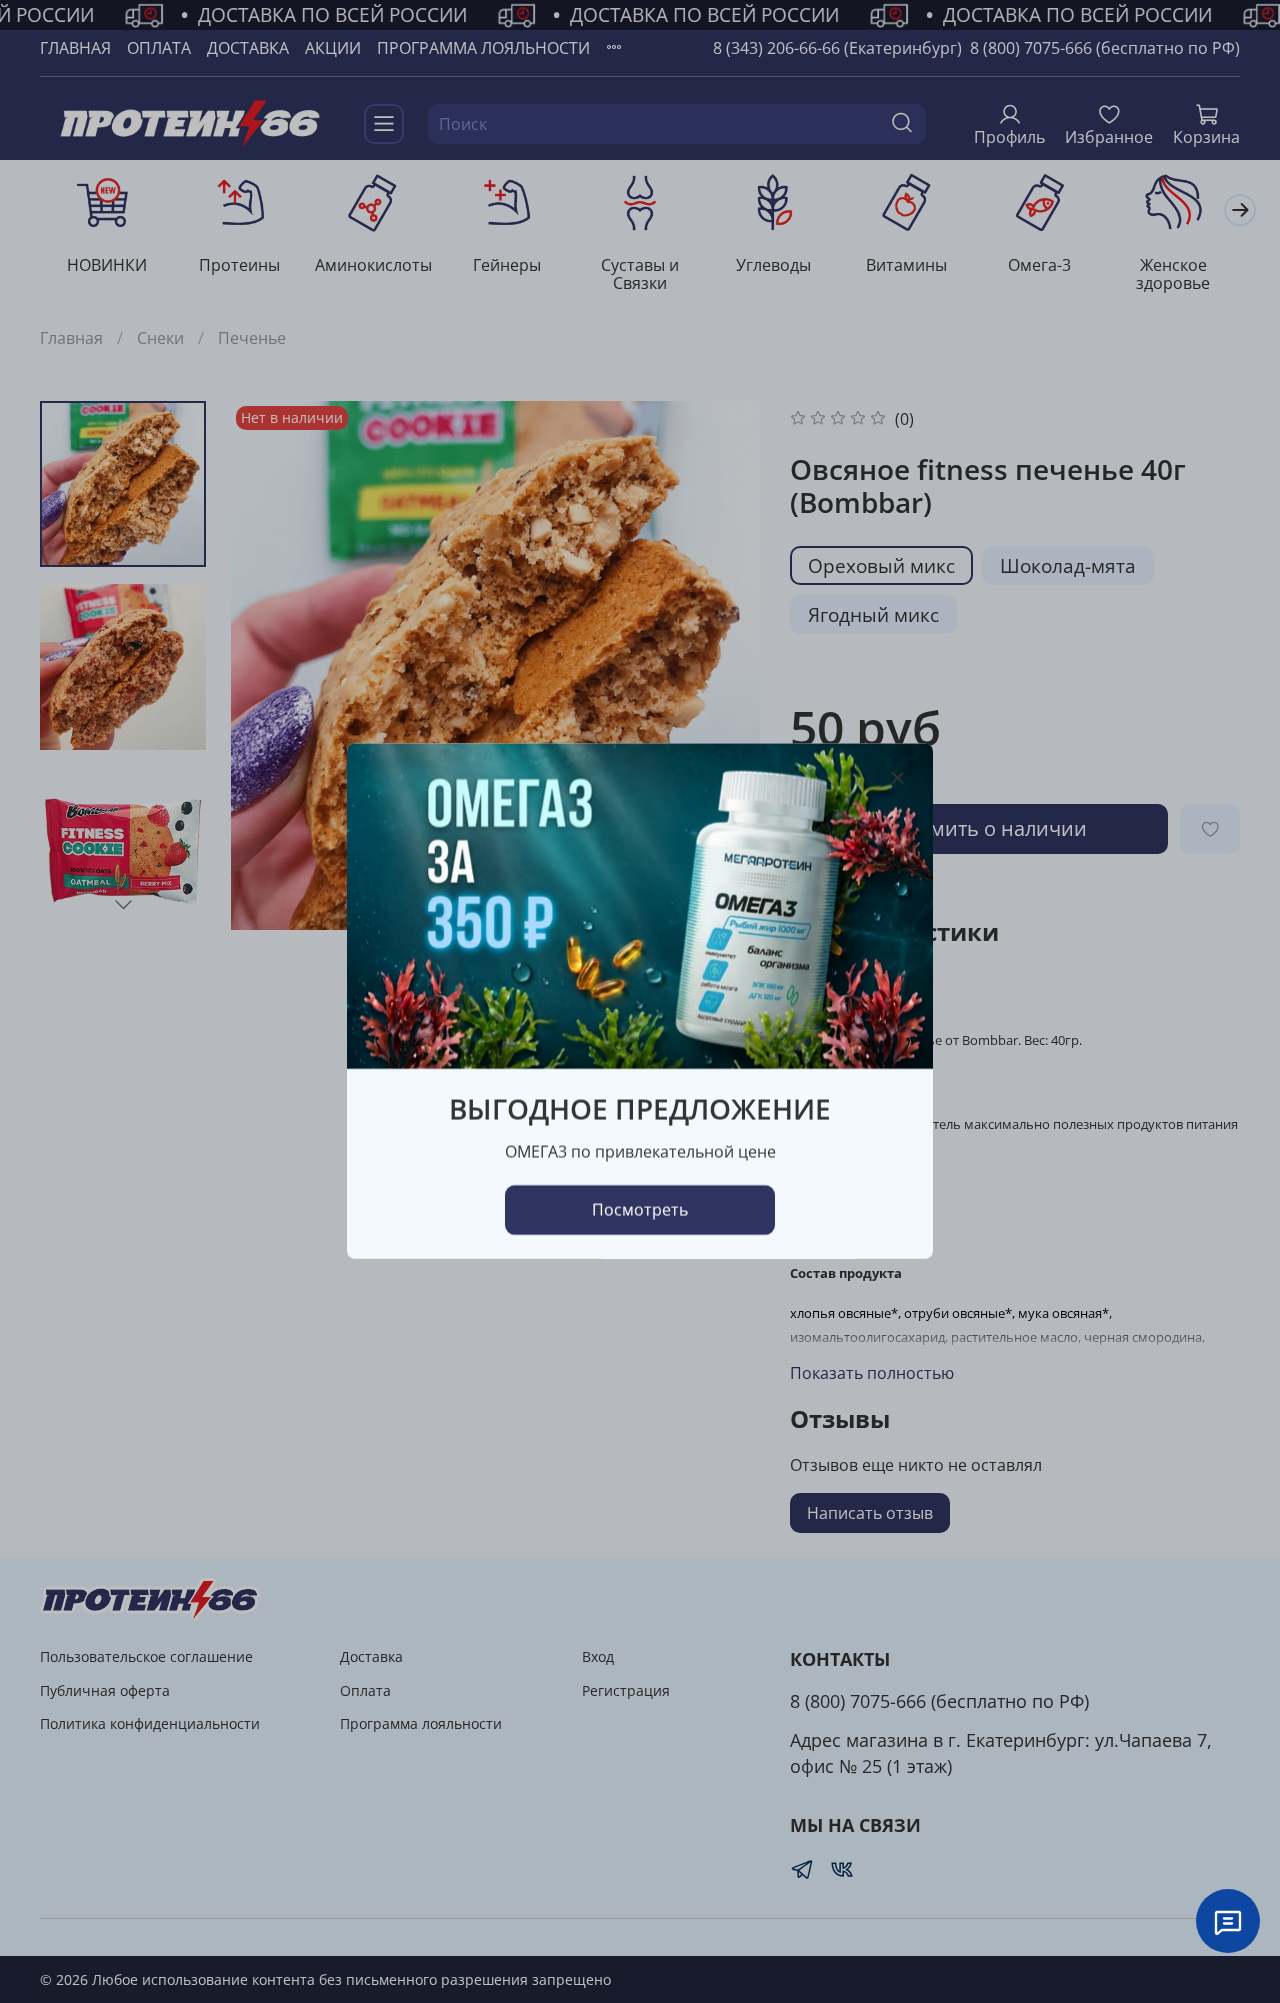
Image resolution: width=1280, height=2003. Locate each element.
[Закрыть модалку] (898, 779)
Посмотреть (640, 1211)
